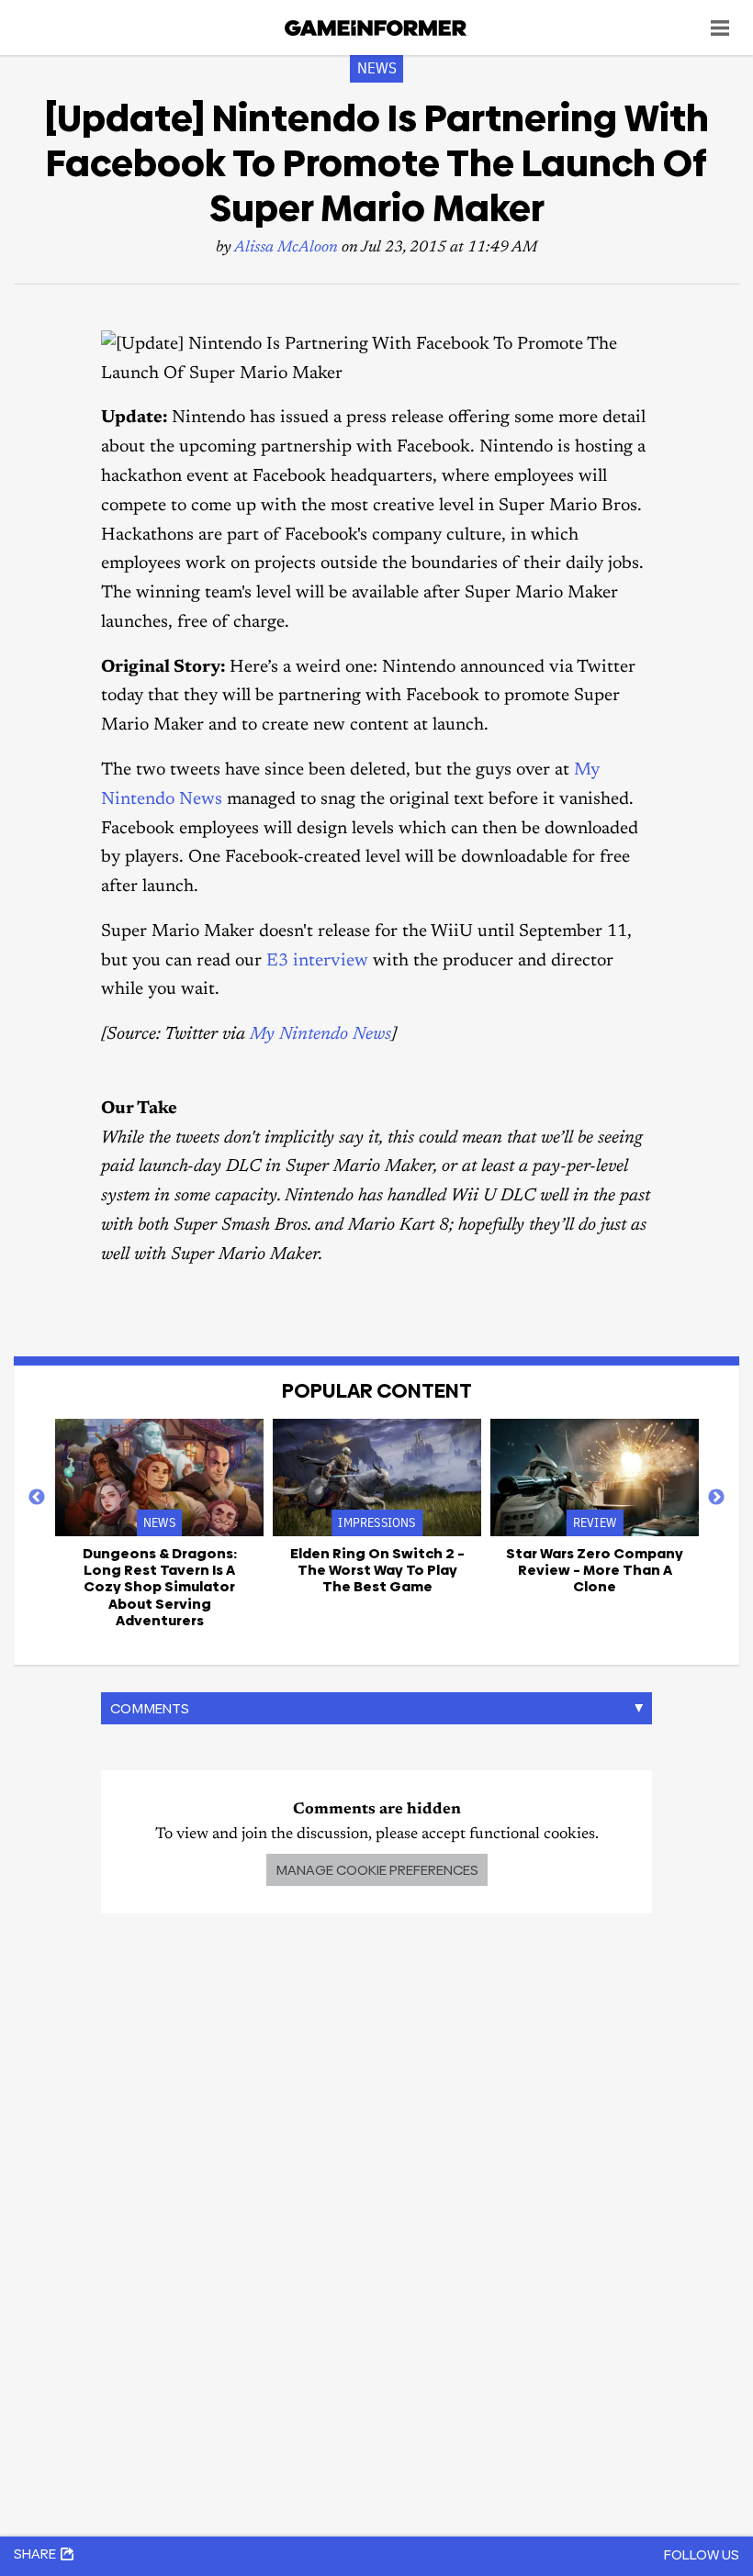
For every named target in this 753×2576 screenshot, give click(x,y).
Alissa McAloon (286, 248)
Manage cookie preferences (377, 1870)
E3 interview (317, 961)
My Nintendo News (320, 1035)
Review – (595, 1570)
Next (716, 1498)
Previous (37, 1498)
